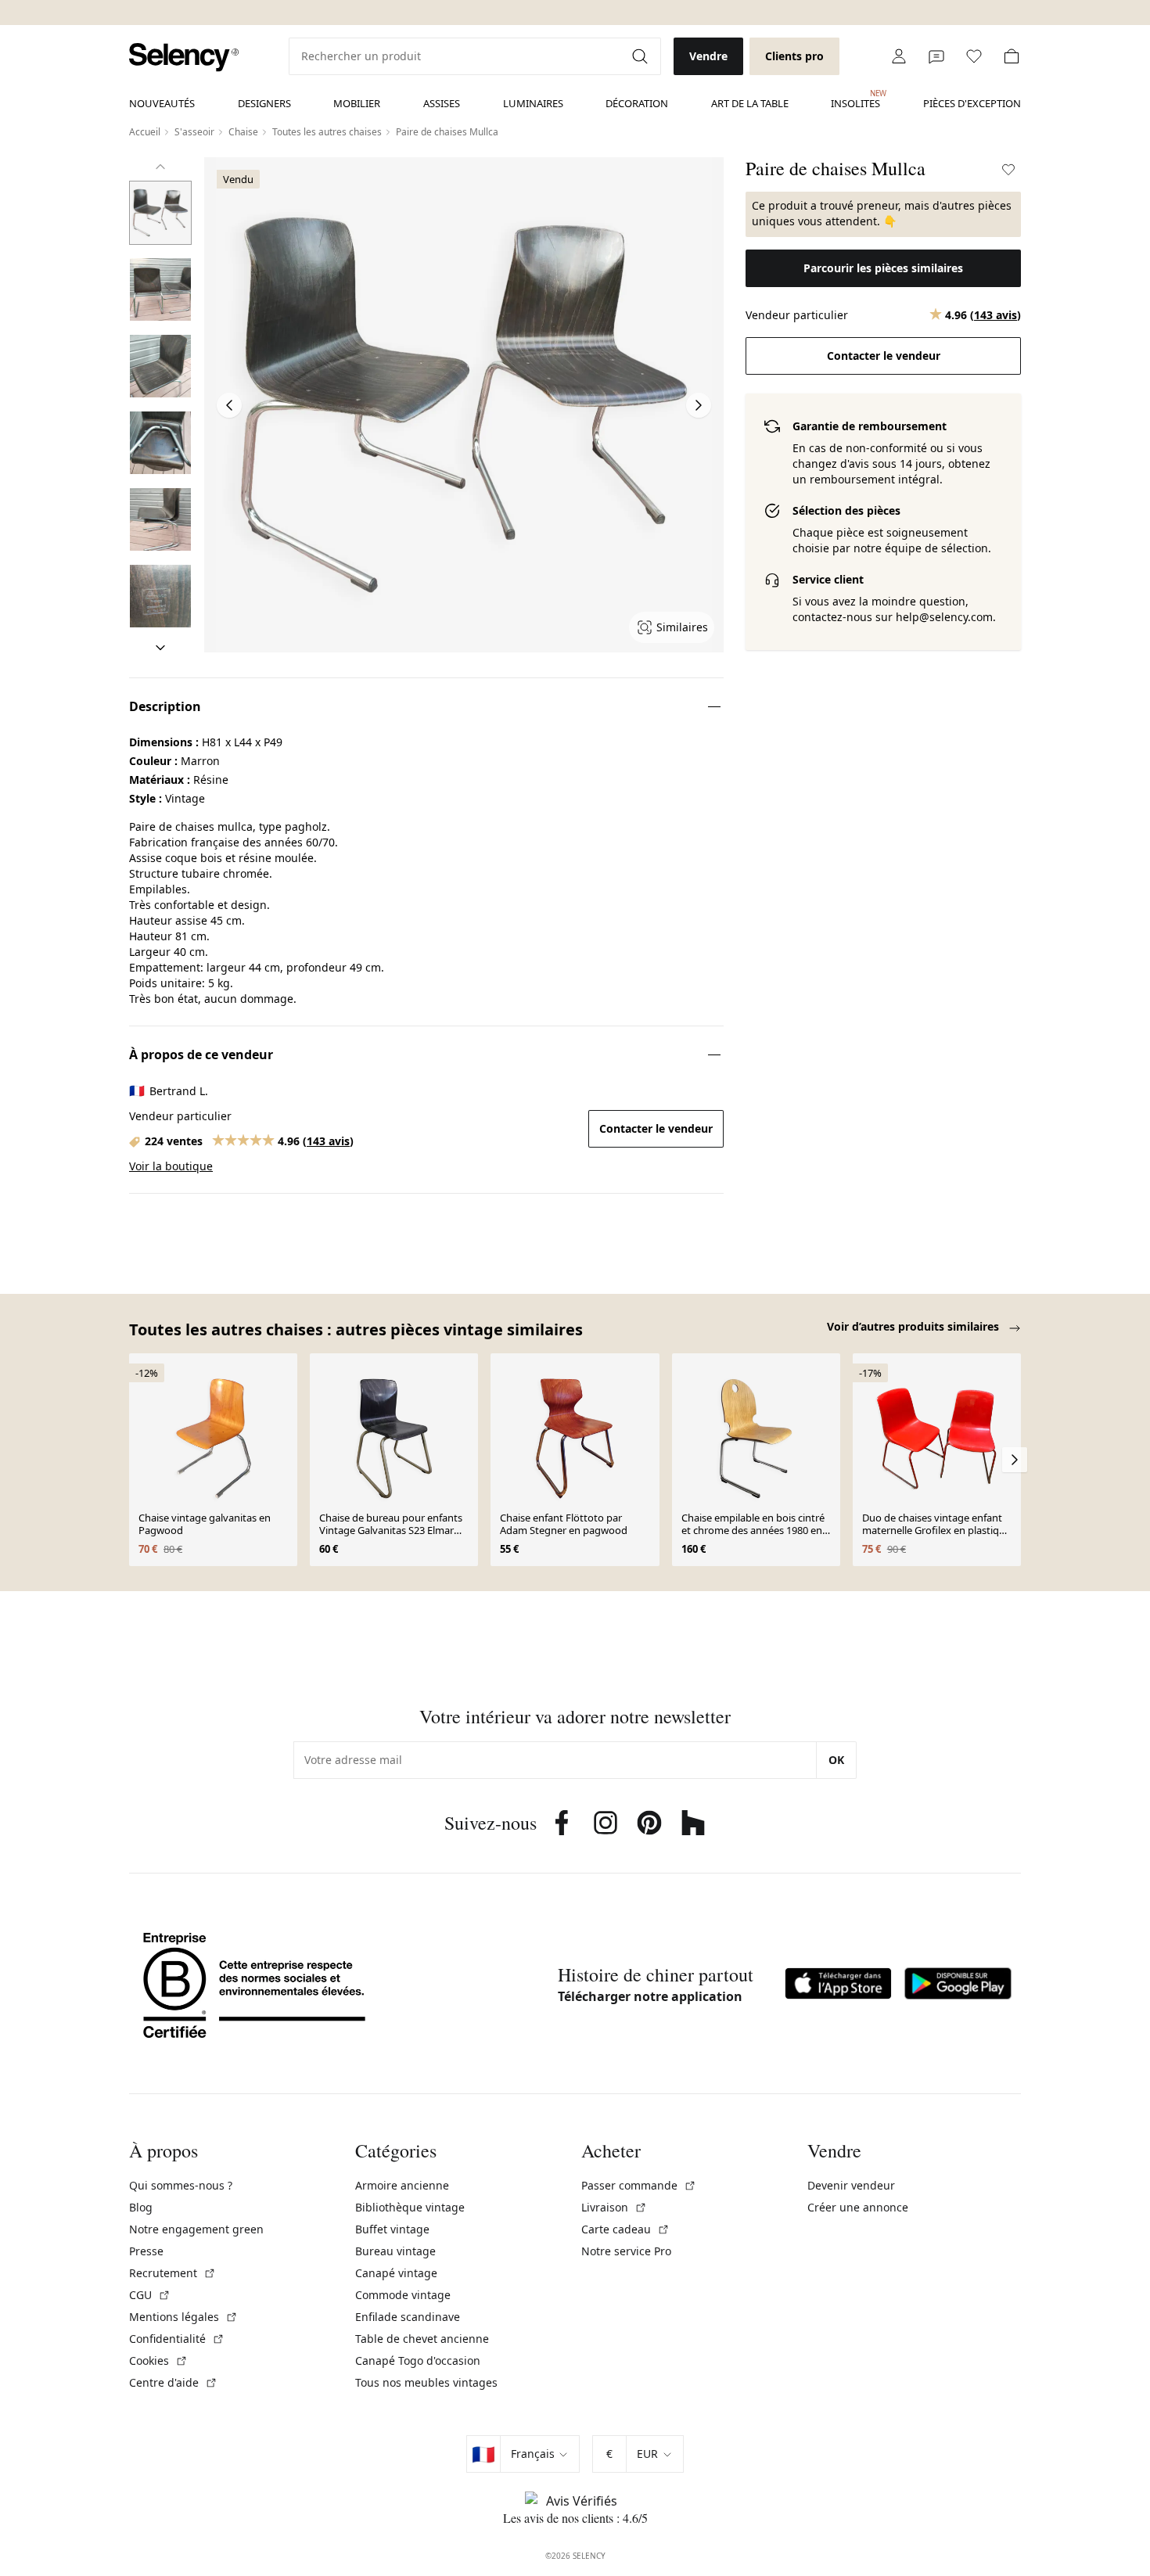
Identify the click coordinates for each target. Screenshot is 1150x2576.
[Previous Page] (229, 405)
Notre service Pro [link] (626, 2251)
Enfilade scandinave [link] (408, 2317)
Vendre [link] (708, 56)
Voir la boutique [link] (171, 1166)
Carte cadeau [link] (625, 2229)
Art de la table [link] (750, 103)
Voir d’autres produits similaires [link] (915, 1326)
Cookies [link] (158, 2360)
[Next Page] (699, 405)
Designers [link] (264, 103)
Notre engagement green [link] (196, 2229)
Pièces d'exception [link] (972, 103)
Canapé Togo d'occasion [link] (418, 2360)
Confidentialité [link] (177, 2339)
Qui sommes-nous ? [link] (181, 2185)
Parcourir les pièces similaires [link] (883, 268)
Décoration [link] (637, 103)
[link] (184, 57)
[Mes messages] (936, 56)
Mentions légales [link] (183, 2317)
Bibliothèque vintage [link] (410, 2207)
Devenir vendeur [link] (851, 2185)
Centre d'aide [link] (173, 2382)
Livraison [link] (614, 2207)
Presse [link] (146, 2251)
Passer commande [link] (639, 2185)
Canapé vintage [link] (396, 2273)
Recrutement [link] (172, 2273)
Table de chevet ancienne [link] (422, 2339)
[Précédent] (160, 167)
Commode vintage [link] (403, 2295)
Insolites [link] (855, 99)
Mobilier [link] (357, 103)
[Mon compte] (899, 56)
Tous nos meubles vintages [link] (426, 2382)
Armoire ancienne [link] (402, 2185)
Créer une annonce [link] (858, 2207)
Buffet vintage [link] (392, 2229)
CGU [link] (150, 2295)
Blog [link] (141, 2207)
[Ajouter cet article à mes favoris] (1008, 170)
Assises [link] (442, 103)
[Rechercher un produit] (641, 56)
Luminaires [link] (533, 103)
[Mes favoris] (974, 56)
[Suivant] (160, 648)
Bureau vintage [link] (395, 2251)
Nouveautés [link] (162, 103)
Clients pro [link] (794, 56)
